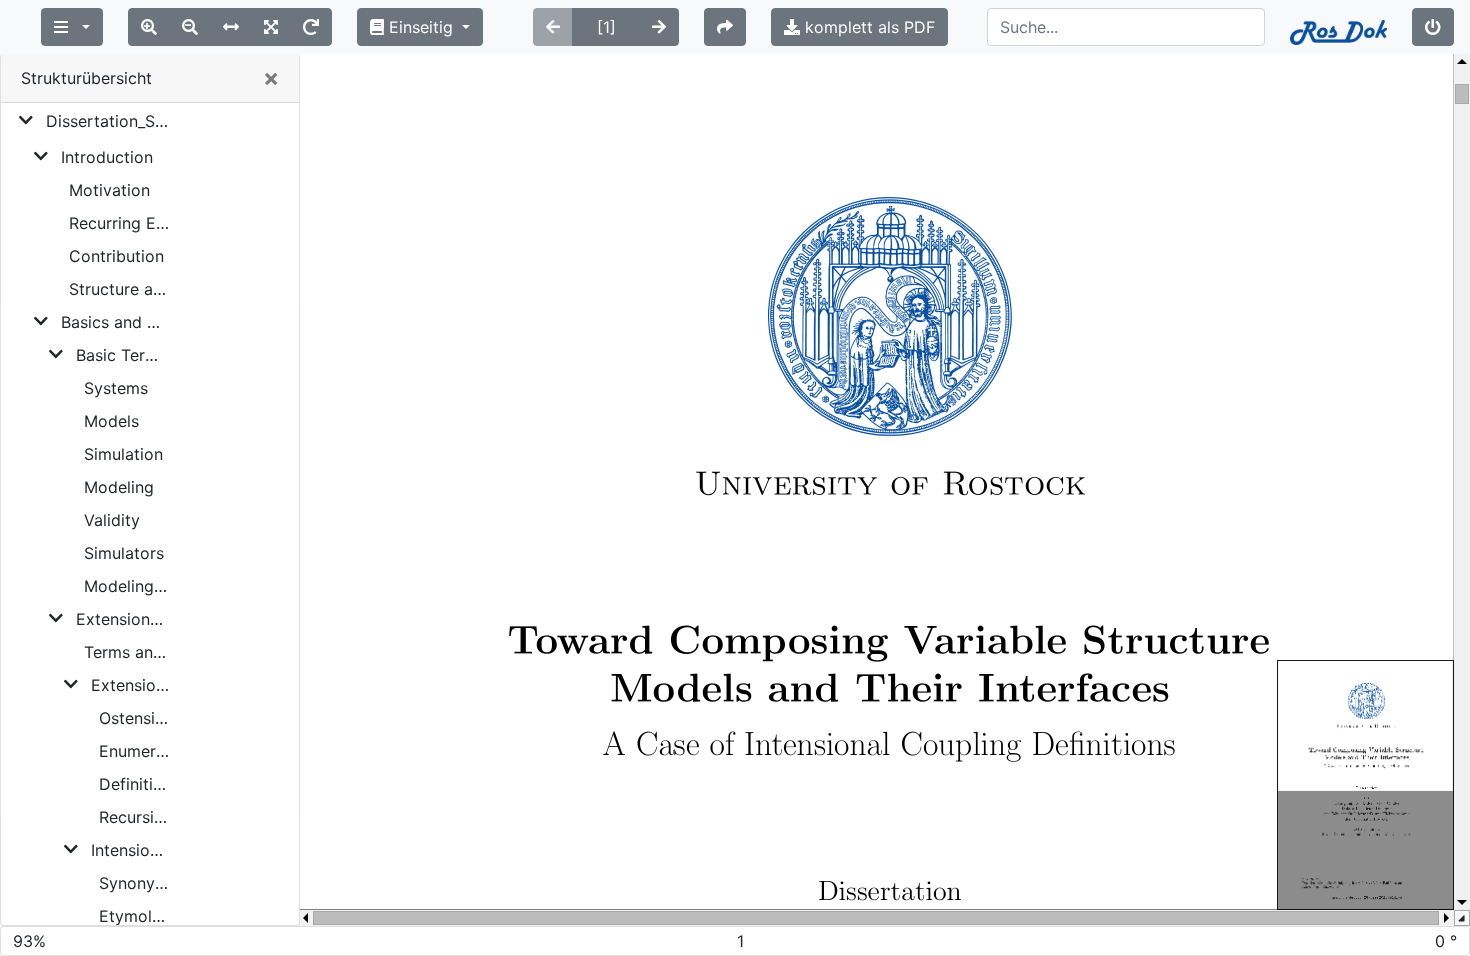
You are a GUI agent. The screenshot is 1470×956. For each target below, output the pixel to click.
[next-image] (659, 27)
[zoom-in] (149, 27)
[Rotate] (311, 27)
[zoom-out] (190, 27)
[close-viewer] (1433, 27)
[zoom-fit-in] (271, 27)
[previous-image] (553, 27)
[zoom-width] (231, 27)
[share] (725, 27)
